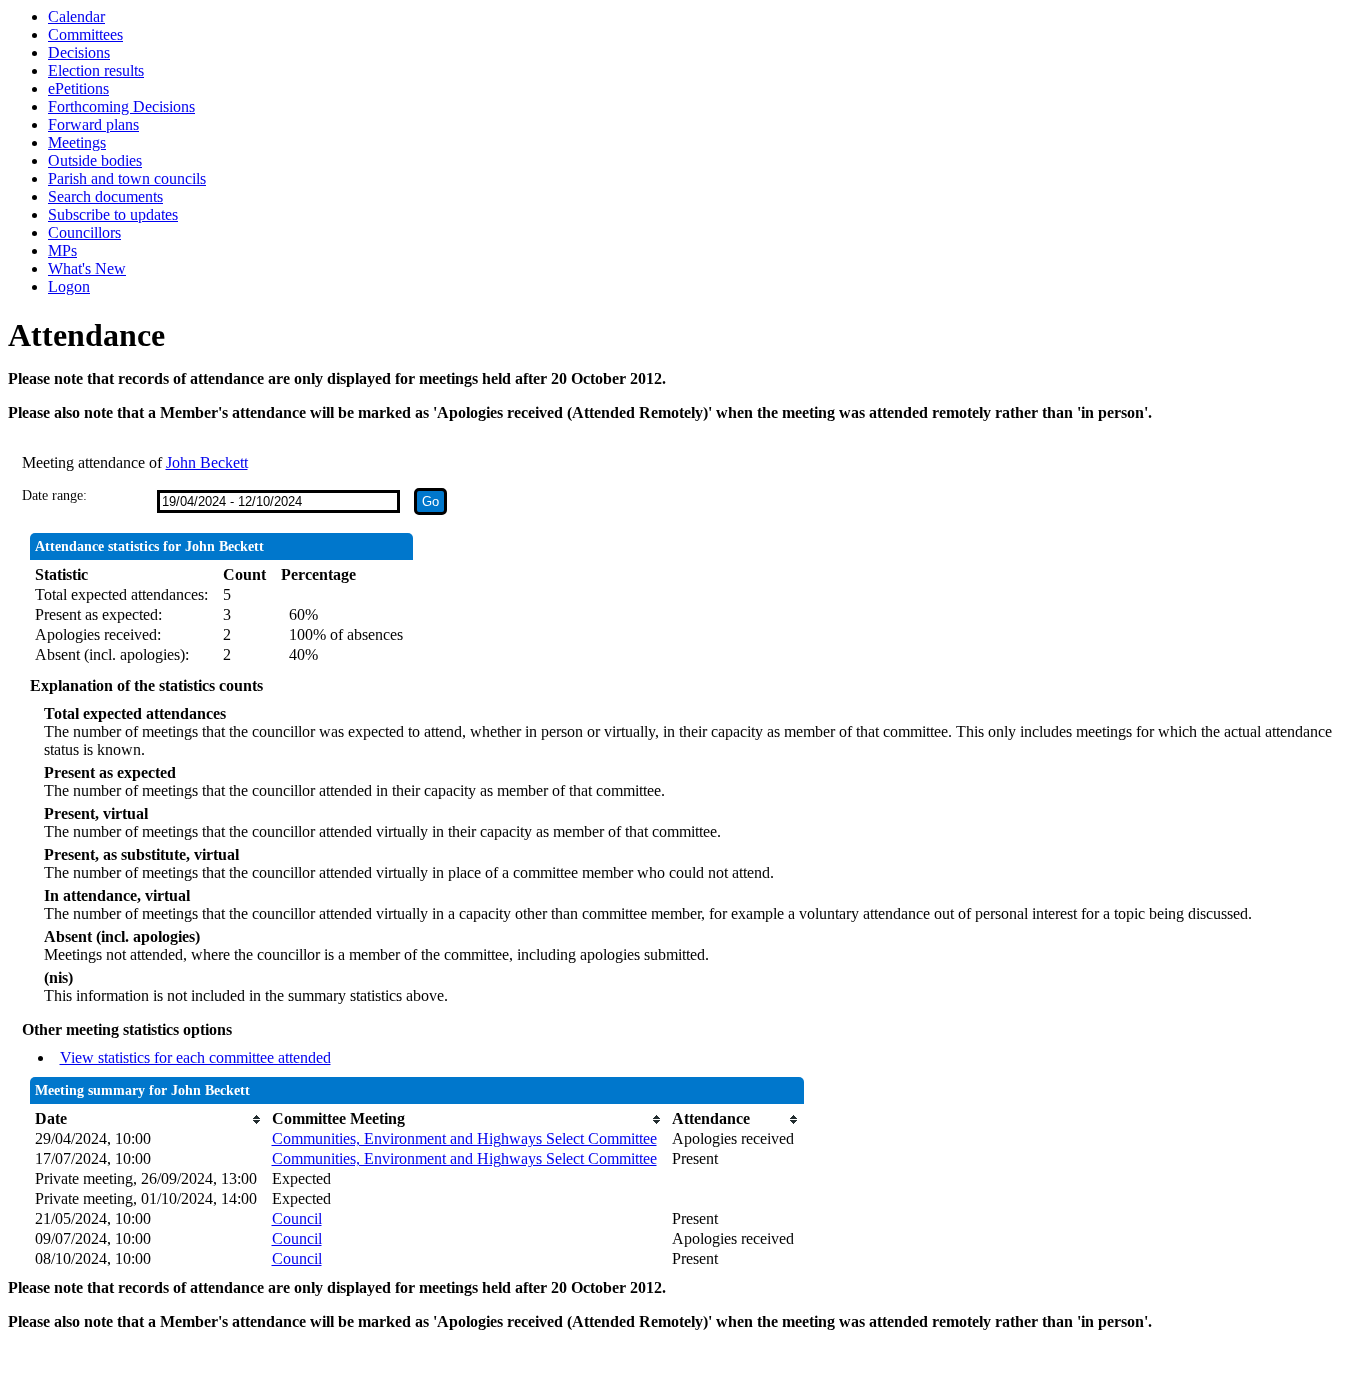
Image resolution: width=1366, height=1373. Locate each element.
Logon (69, 286)
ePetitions (78, 88)
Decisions (79, 52)
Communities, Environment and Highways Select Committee (464, 1138)
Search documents (105, 196)
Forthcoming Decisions (121, 106)
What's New (87, 268)
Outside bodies (95, 160)
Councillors (84, 232)
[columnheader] (148, 1119)
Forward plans (93, 124)
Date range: (54, 495)
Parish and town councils (127, 178)
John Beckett (207, 462)
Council (297, 1218)
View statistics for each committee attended (195, 1057)
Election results (96, 70)
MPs (62, 250)
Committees (85, 34)
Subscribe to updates (113, 214)
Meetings (77, 142)
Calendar (76, 16)
